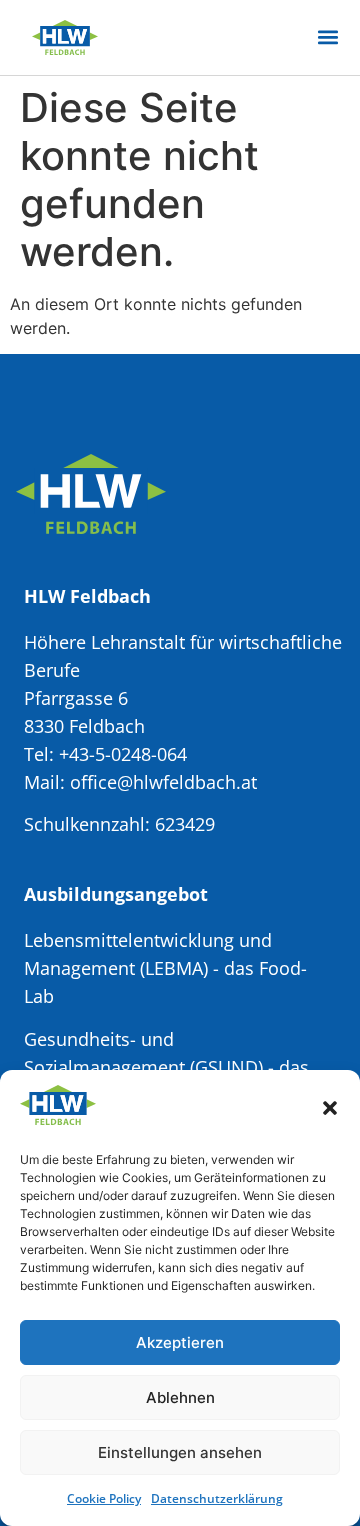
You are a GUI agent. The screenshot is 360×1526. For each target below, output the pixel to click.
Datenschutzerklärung (217, 1498)
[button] (330, 1108)
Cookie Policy (104, 1498)
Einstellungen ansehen (180, 1452)
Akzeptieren (180, 1342)
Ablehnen (180, 1397)
